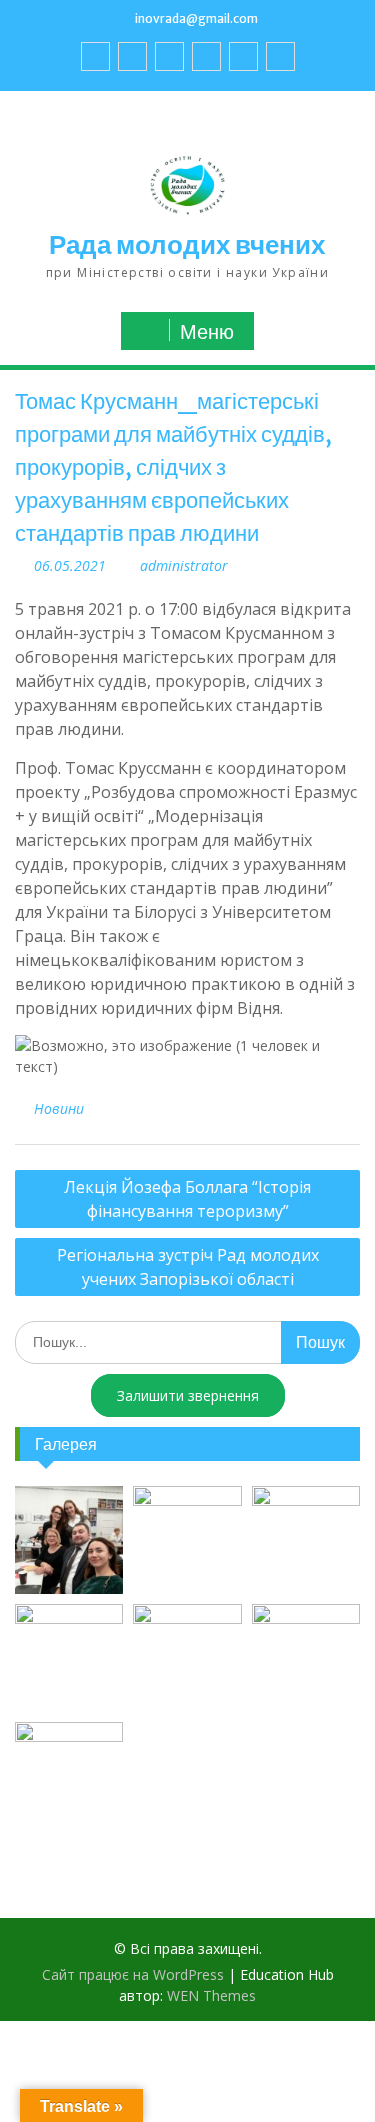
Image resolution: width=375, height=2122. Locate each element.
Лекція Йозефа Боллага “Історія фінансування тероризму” (187, 1199)
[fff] (95, 56)
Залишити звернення (188, 1395)
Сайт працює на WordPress (133, 1974)
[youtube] (132, 56)
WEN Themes (211, 1995)
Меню (207, 332)
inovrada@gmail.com (196, 18)
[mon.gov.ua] (280, 56)
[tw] (169, 56)
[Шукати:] (187, 1341)
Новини (59, 1108)
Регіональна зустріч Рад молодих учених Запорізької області (188, 1267)
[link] (206, 56)
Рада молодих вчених (187, 244)
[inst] (243, 56)
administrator (184, 565)
